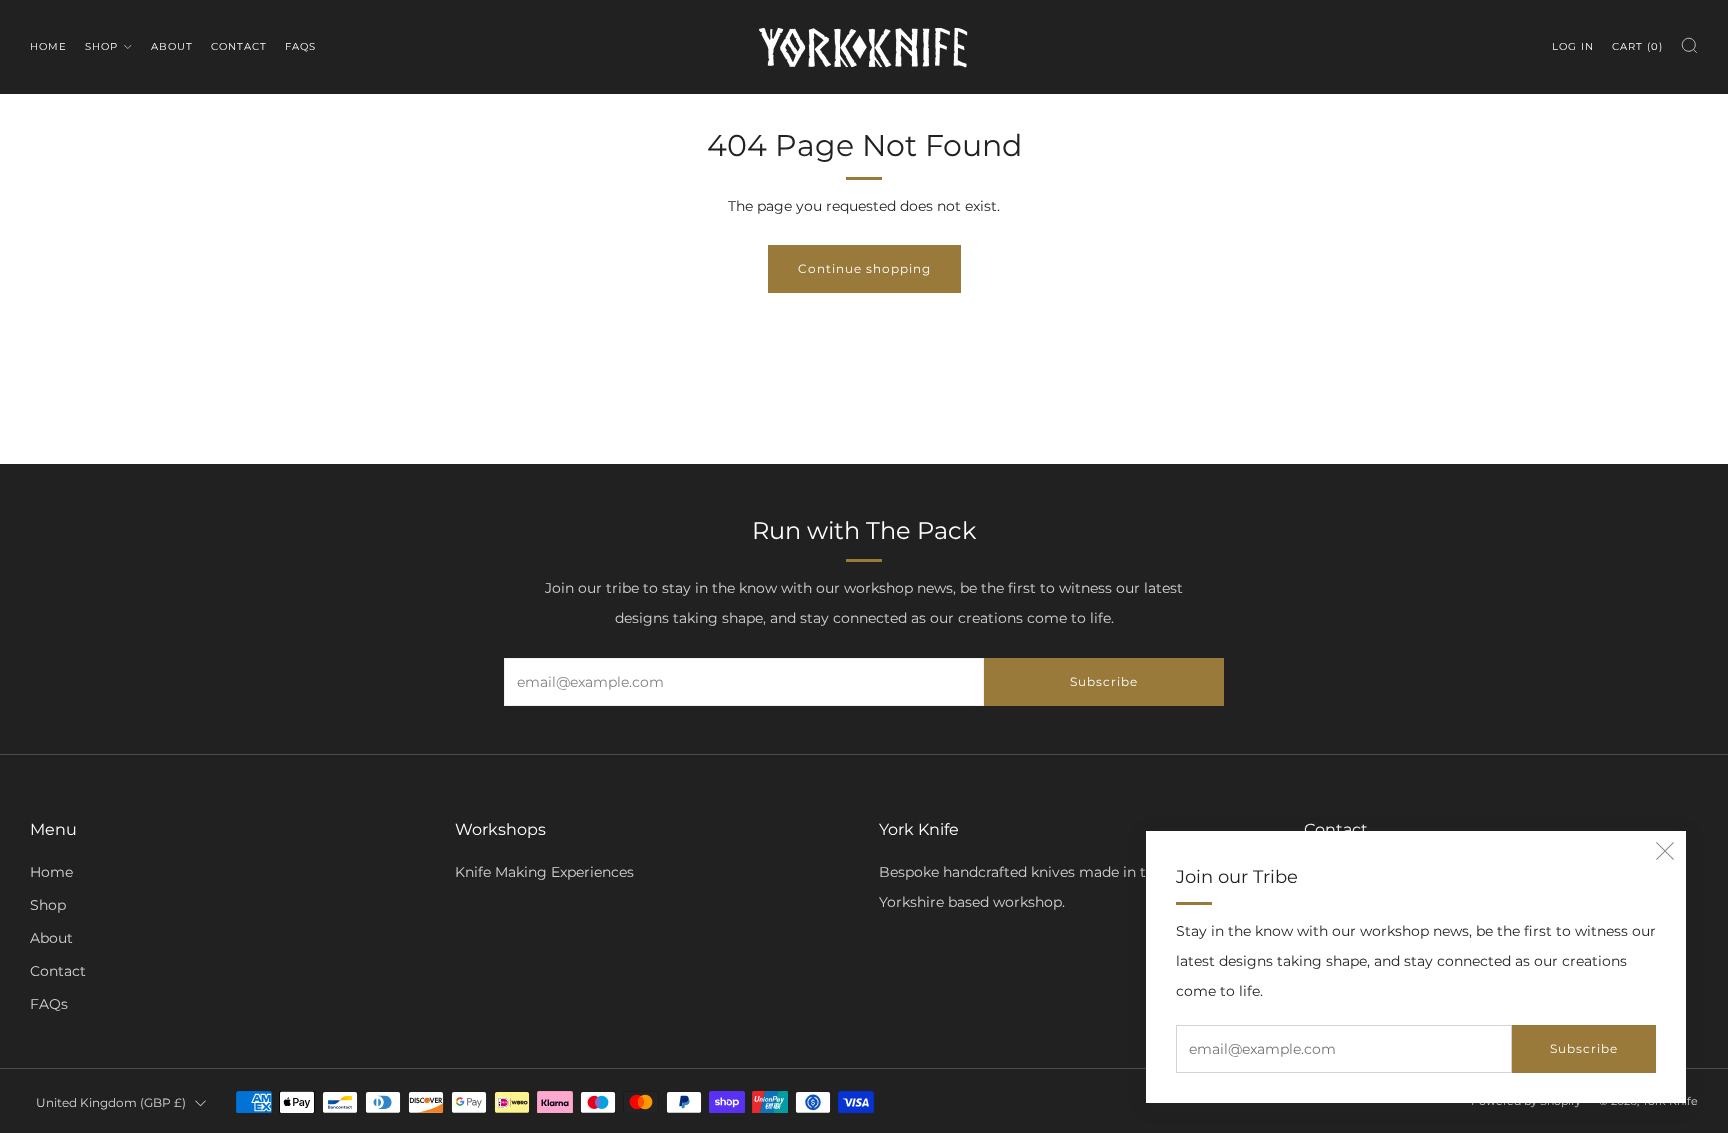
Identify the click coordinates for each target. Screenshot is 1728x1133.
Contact (239, 46)
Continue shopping (864, 268)
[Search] (1689, 45)
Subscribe (1584, 1048)
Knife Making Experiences (544, 872)
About (172, 46)
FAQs (300, 46)
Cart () (1637, 46)
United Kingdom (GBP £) (111, 1102)
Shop (101, 46)
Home (48, 46)
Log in (1573, 46)
